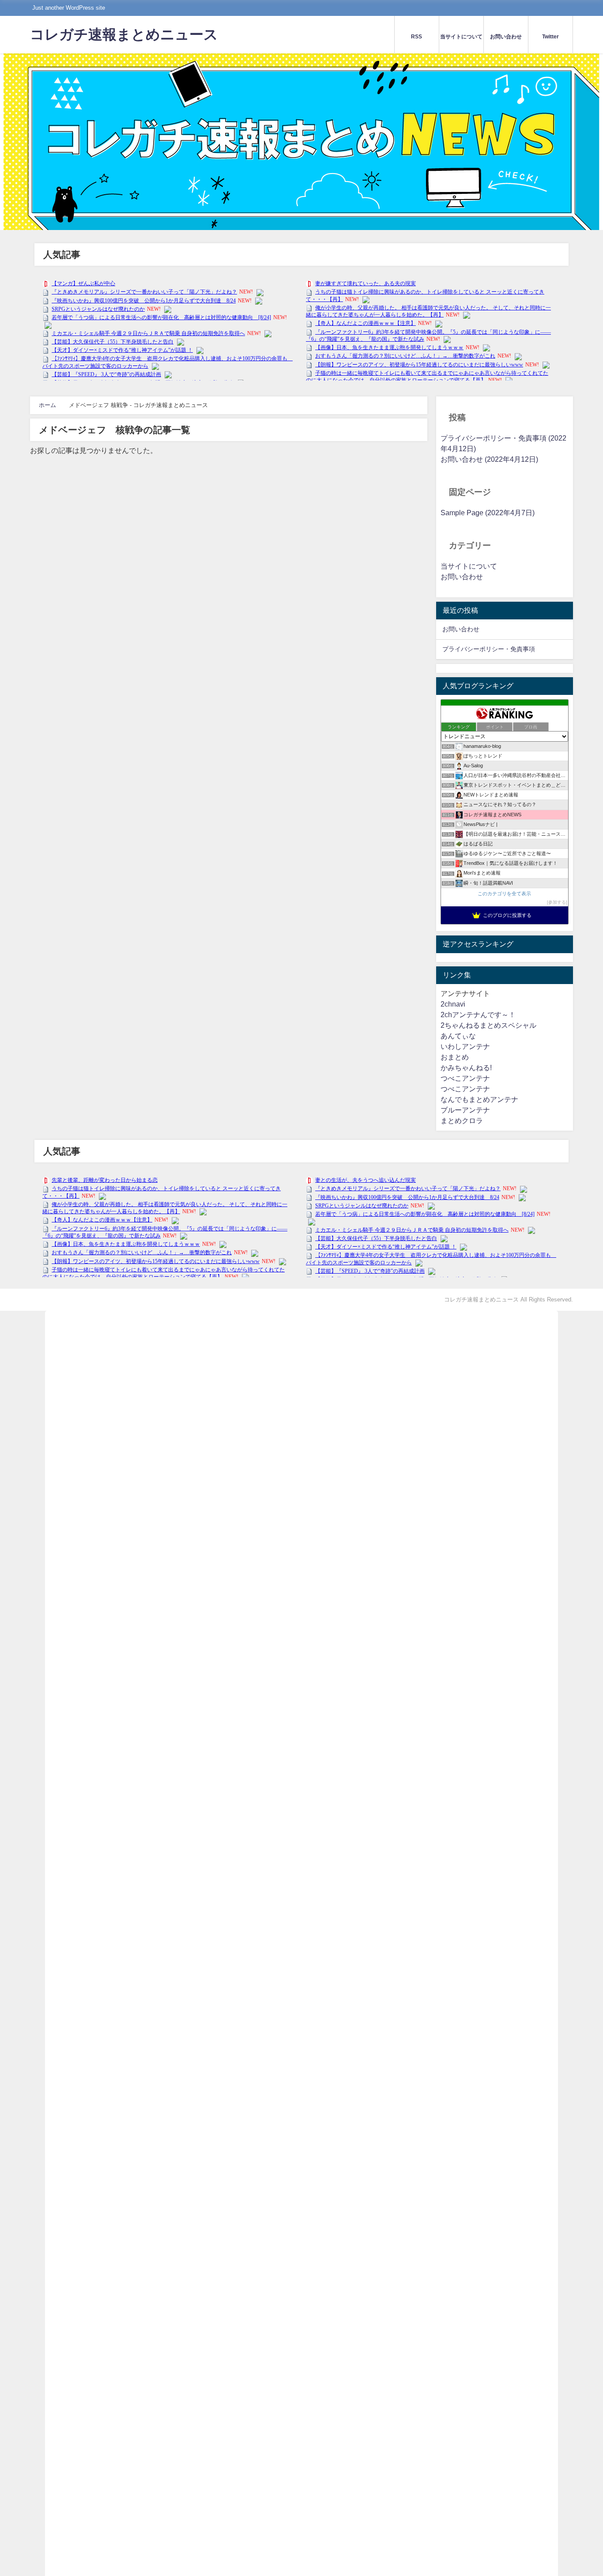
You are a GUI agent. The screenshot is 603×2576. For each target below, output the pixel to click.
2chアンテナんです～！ (478, 1015)
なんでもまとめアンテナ (479, 1099)
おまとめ (455, 1057)
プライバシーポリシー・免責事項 (489, 649)
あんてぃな (458, 1036)
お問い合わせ (462, 577)
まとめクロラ (462, 1121)
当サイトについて (469, 566)
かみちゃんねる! (466, 1068)
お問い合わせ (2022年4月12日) (489, 459)
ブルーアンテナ (465, 1110)
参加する (557, 902)
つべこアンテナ (465, 1078)
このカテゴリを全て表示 (504, 894)
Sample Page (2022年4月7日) (488, 513)
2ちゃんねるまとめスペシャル (488, 1025)
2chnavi (453, 1004)
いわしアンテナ (465, 1047)
